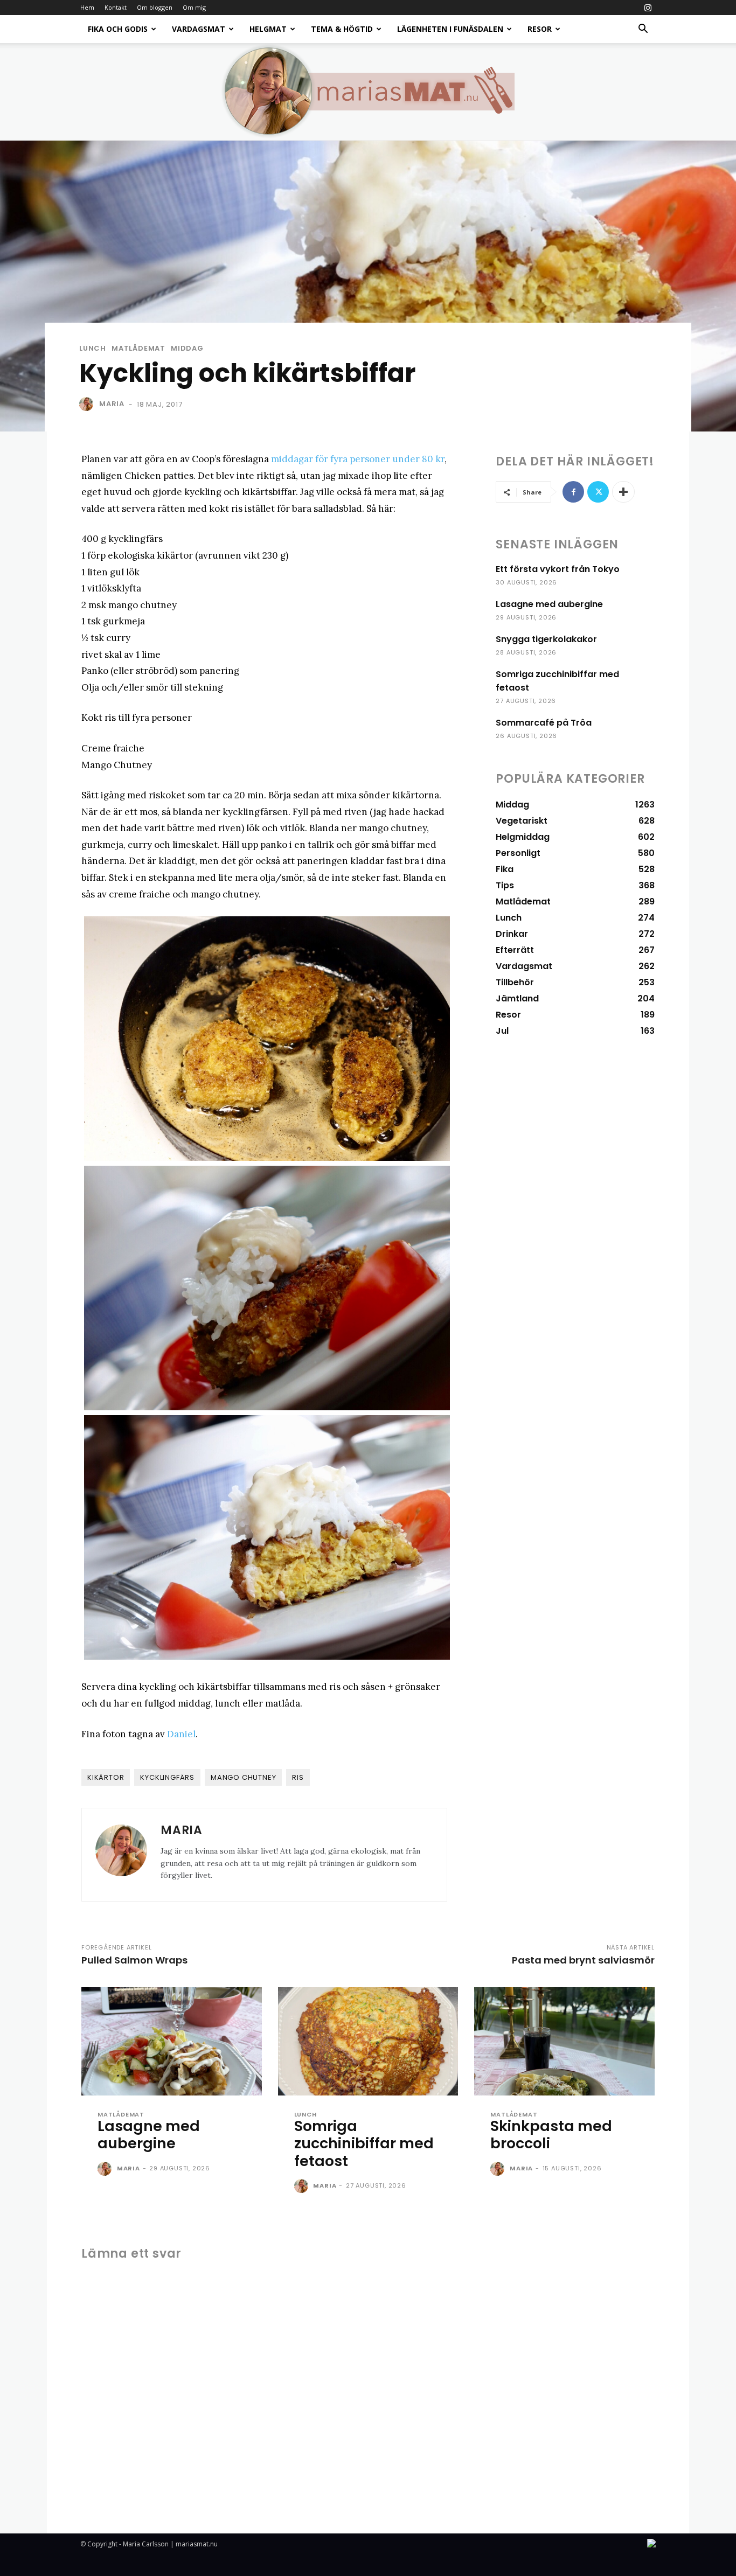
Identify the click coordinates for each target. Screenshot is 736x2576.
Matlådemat (138, 348)
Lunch (93, 348)
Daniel (181, 1734)
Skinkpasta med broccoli (551, 2135)
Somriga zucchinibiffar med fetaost (364, 2143)
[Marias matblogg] (368, 92)
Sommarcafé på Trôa (544, 723)
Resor (540, 29)
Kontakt (116, 7)
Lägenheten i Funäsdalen (450, 29)
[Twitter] (598, 492)
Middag (187, 348)
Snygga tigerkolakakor (546, 639)
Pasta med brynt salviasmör (583, 1960)
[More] (623, 492)
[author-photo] (106, 2169)
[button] (643, 30)
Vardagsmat (199, 29)
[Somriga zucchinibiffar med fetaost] (368, 2041)
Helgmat (268, 29)
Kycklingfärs (167, 1777)
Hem (87, 7)
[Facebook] (573, 492)
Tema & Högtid (342, 29)
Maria (112, 404)
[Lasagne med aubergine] (172, 2041)
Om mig (194, 7)
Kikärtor (106, 1777)
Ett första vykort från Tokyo (558, 569)
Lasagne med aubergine (549, 604)
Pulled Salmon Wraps (134, 1960)
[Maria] (88, 404)
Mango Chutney (243, 1777)
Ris (298, 1777)
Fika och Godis (118, 29)
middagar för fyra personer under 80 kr (358, 459)
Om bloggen (155, 7)
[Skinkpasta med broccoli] (564, 2041)
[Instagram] (648, 8)
